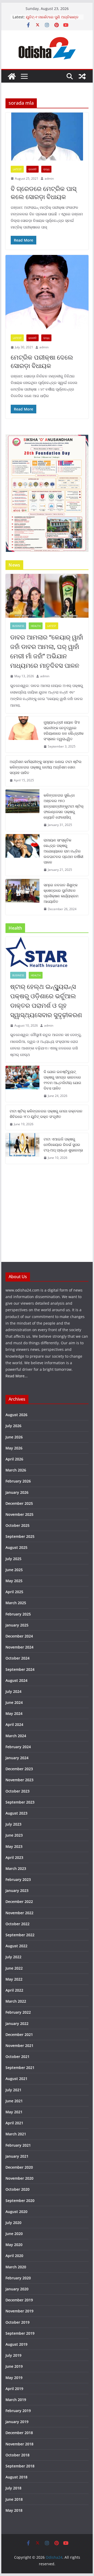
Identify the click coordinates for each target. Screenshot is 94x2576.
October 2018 (17, 2455)
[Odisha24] (12, 76)
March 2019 (16, 2400)
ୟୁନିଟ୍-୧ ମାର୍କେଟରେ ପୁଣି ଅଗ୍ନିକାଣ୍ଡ (52, 17)
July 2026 (13, 1426)
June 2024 (14, 1702)
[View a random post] (82, 76)
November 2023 (19, 1780)
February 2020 (18, 2278)
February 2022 (18, 2012)
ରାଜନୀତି (33, 169)
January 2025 (17, 1625)
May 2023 (14, 1846)
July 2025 (13, 1559)
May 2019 (14, 2378)
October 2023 (17, 1791)
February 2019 (18, 2411)
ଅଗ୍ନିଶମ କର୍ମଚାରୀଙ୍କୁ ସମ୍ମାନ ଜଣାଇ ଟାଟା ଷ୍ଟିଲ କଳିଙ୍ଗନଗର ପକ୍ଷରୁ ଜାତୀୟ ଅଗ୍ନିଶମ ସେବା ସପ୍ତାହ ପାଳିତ (46, 767)
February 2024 (18, 1747)
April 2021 (14, 2123)
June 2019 (14, 2366)
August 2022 (16, 1946)
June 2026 (14, 1437)
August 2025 (16, 1547)
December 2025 (19, 1503)
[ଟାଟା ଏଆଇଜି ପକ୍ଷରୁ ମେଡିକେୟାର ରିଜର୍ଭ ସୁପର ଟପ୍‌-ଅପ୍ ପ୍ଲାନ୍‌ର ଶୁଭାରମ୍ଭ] (22, 1148)
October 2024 (17, 1658)
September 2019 (20, 2333)
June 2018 (14, 2499)
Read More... (17, 1376)
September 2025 (20, 1536)
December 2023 (19, 1769)
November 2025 (19, 1514)
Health (36, 626)
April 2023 (14, 1857)
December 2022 (19, 1902)
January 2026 (17, 1492)
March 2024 (16, 1736)
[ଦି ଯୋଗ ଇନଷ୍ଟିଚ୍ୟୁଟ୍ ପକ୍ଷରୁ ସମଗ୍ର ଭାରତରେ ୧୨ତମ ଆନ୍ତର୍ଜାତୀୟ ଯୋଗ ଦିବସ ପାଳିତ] (22, 1084)
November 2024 (19, 1647)
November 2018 (19, 2444)
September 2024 (20, 1669)
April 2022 (14, 1990)
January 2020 (17, 2289)
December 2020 (19, 2167)
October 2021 (17, 2057)
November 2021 (19, 2046)
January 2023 (17, 1890)
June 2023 (14, 1835)
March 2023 (16, 1868)
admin (49, 178)
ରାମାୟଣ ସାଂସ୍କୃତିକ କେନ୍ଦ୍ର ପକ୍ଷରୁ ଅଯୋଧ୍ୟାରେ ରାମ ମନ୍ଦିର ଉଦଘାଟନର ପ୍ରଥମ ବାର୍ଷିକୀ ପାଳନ (63, 851)
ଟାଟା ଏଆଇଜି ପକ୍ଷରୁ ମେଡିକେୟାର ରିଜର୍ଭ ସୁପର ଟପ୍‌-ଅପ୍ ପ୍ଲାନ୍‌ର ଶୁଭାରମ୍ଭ (63, 1145)
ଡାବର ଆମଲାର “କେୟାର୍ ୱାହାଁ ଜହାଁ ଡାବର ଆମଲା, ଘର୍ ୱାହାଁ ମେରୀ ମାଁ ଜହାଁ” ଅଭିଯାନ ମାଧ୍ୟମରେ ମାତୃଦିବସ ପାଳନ (47, 651)
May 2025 (14, 1581)
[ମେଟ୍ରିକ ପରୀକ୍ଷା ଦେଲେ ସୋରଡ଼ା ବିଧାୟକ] (47, 292)
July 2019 (13, 2355)
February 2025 (18, 1614)
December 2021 (19, 2034)
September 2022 (20, 1935)
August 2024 (16, 1680)
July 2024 (13, 1691)
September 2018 (20, 2466)
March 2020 (16, 2267)
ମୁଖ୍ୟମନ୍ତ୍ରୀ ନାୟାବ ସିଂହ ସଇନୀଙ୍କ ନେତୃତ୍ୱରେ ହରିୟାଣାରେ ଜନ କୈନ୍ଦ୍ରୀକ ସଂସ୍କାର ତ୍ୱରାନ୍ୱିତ (64, 730)
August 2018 (16, 2477)
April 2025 (14, 1592)
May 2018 (14, 2510)
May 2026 (14, 1448)
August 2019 (16, 2344)
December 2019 (19, 2300)
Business (18, 626)
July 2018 (13, 2488)
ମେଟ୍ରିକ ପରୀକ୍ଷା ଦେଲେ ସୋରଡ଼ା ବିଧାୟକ (42, 361)
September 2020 (20, 2201)
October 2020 (17, 2189)
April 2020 (14, 2256)
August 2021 (16, 2079)
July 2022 (13, 1957)
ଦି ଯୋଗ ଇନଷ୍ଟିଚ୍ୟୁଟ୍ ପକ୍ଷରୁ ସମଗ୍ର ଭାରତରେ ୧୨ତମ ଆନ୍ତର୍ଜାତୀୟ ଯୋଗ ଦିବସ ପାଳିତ (62, 1080)
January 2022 (17, 2023)
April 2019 (14, 2389)
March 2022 (16, 2001)
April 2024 (14, 1724)
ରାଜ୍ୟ (46, 169)
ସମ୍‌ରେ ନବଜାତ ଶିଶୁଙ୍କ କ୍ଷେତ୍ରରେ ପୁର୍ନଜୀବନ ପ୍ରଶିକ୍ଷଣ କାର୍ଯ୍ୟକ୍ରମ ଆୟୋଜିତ (61, 893)
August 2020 (16, 2212)
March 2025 (16, 1603)
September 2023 (20, 1802)
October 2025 (17, 1525)
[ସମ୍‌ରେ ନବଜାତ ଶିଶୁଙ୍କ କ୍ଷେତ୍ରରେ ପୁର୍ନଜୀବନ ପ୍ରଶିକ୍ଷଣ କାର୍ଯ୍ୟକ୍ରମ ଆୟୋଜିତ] (22, 897)
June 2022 (14, 1968)
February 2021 (18, 2145)
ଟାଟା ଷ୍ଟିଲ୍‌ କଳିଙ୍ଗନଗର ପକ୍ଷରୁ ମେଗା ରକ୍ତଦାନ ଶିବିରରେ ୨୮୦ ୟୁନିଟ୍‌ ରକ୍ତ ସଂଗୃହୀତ (46, 1114)
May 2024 (14, 1713)
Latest (17, 169)
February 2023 (18, 1879)
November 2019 (19, 2311)
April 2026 (14, 1459)
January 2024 (17, 1758)
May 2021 (14, 2112)
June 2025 (14, 1570)
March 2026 (16, 1470)
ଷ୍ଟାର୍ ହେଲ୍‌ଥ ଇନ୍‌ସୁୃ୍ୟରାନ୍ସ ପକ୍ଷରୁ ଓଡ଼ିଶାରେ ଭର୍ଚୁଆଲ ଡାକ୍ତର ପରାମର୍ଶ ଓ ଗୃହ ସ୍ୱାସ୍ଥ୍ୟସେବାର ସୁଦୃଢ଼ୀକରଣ (46, 1001)
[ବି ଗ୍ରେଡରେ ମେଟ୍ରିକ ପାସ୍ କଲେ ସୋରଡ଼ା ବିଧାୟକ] (47, 137)
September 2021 (20, 2068)
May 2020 (14, 2245)
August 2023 (16, 1813)
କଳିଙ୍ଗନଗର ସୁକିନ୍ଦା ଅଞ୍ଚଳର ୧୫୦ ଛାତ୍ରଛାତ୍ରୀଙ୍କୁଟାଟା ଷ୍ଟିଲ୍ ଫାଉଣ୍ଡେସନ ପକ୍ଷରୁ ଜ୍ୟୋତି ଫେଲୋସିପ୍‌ (64, 806)
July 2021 (13, 2090)
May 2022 (14, 1979)
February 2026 (18, 1481)
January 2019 (17, 2422)
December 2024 (19, 1636)
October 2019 (17, 2322)
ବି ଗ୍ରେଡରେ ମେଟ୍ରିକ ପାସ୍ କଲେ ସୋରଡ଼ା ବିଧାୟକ (44, 193)
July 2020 (13, 2223)
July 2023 (13, 1824)
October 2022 (17, 1924)
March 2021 (16, 2134)
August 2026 (16, 1415)
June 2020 (14, 2234)
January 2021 (17, 2156)
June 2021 (14, 2101)
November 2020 (19, 2178)
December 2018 (19, 2433)
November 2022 (19, 1913)
